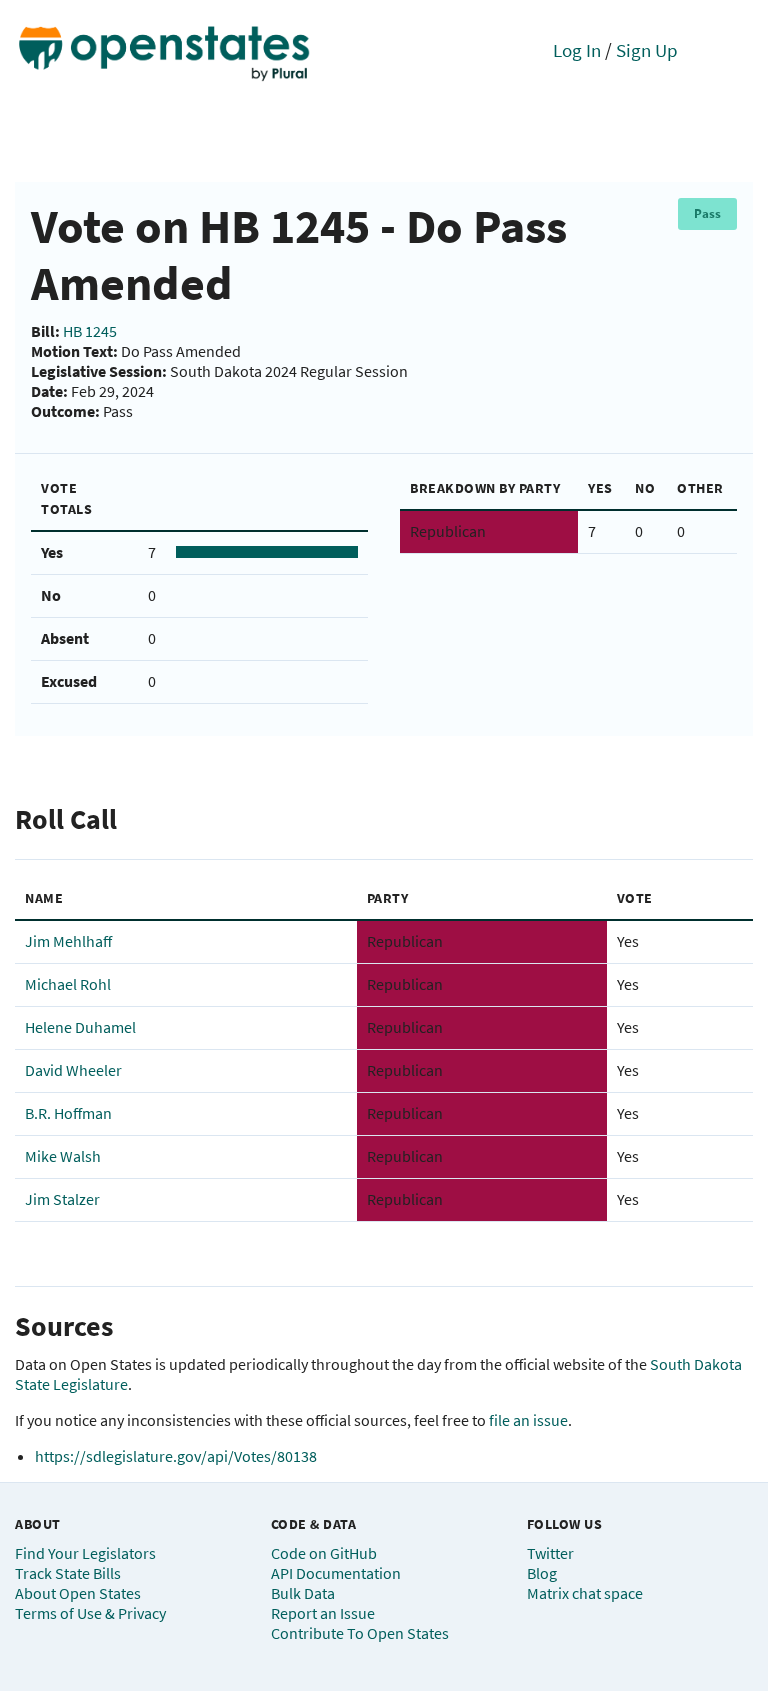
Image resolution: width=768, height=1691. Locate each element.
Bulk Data (303, 1593)
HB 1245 (90, 331)
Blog (542, 1573)
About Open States (78, 1593)
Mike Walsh (63, 1156)
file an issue (528, 1420)
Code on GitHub (324, 1553)
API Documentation (336, 1573)
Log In (577, 50)
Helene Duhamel (80, 1027)
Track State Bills (68, 1573)
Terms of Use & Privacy (90, 1613)
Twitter (550, 1553)
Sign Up (647, 50)
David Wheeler (73, 1070)
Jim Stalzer (62, 1199)
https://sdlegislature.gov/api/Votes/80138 (176, 1456)
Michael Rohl (68, 984)
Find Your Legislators (85, 1553)
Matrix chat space (585, 1593)
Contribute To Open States (360, 1633)
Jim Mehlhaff (68, 941)
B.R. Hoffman (68, 1113)
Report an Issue (323, 1613)
